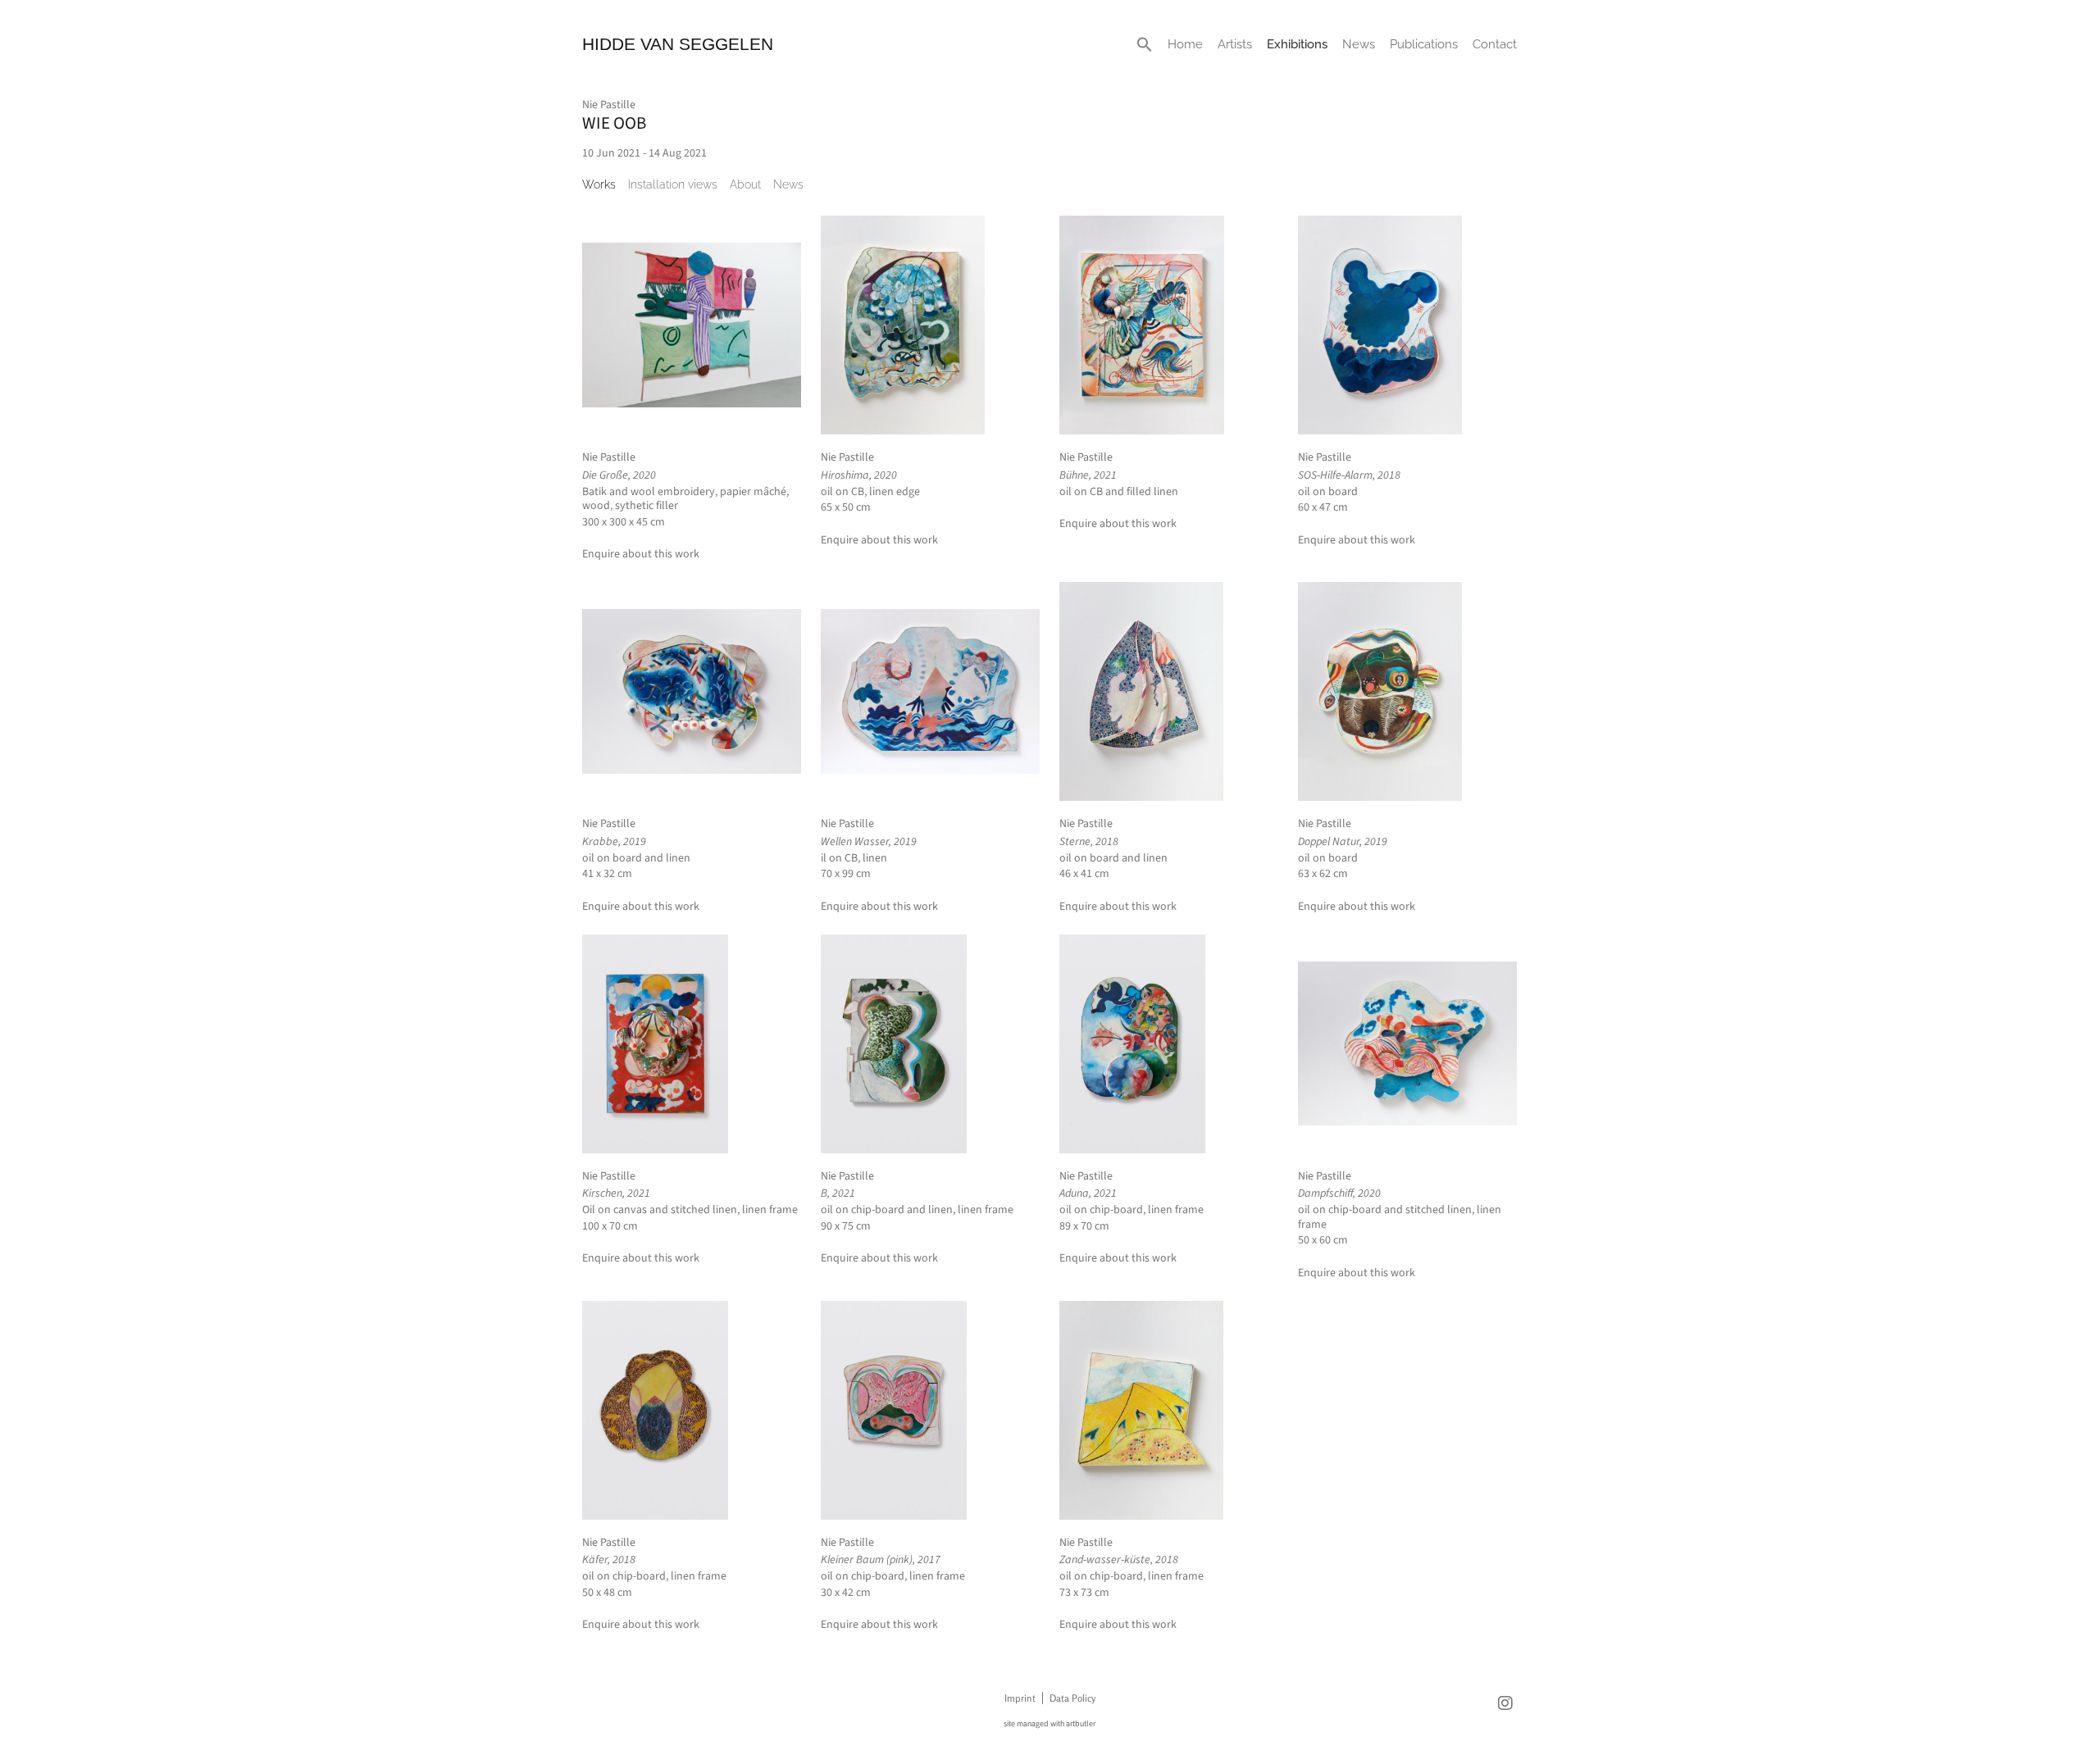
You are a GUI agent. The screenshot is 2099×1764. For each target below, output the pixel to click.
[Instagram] (1505, 1703)
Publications (1424, 44)
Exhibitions (1297, 44)
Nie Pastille (609, 105)
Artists (1235, 44)
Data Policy (1072, 1698)
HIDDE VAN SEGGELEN (678, 44)
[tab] (599, 184)
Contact (1495, 44)
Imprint (1020, 1698)
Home (1185, 44)
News (1359, 44)
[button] (1145, 44)
